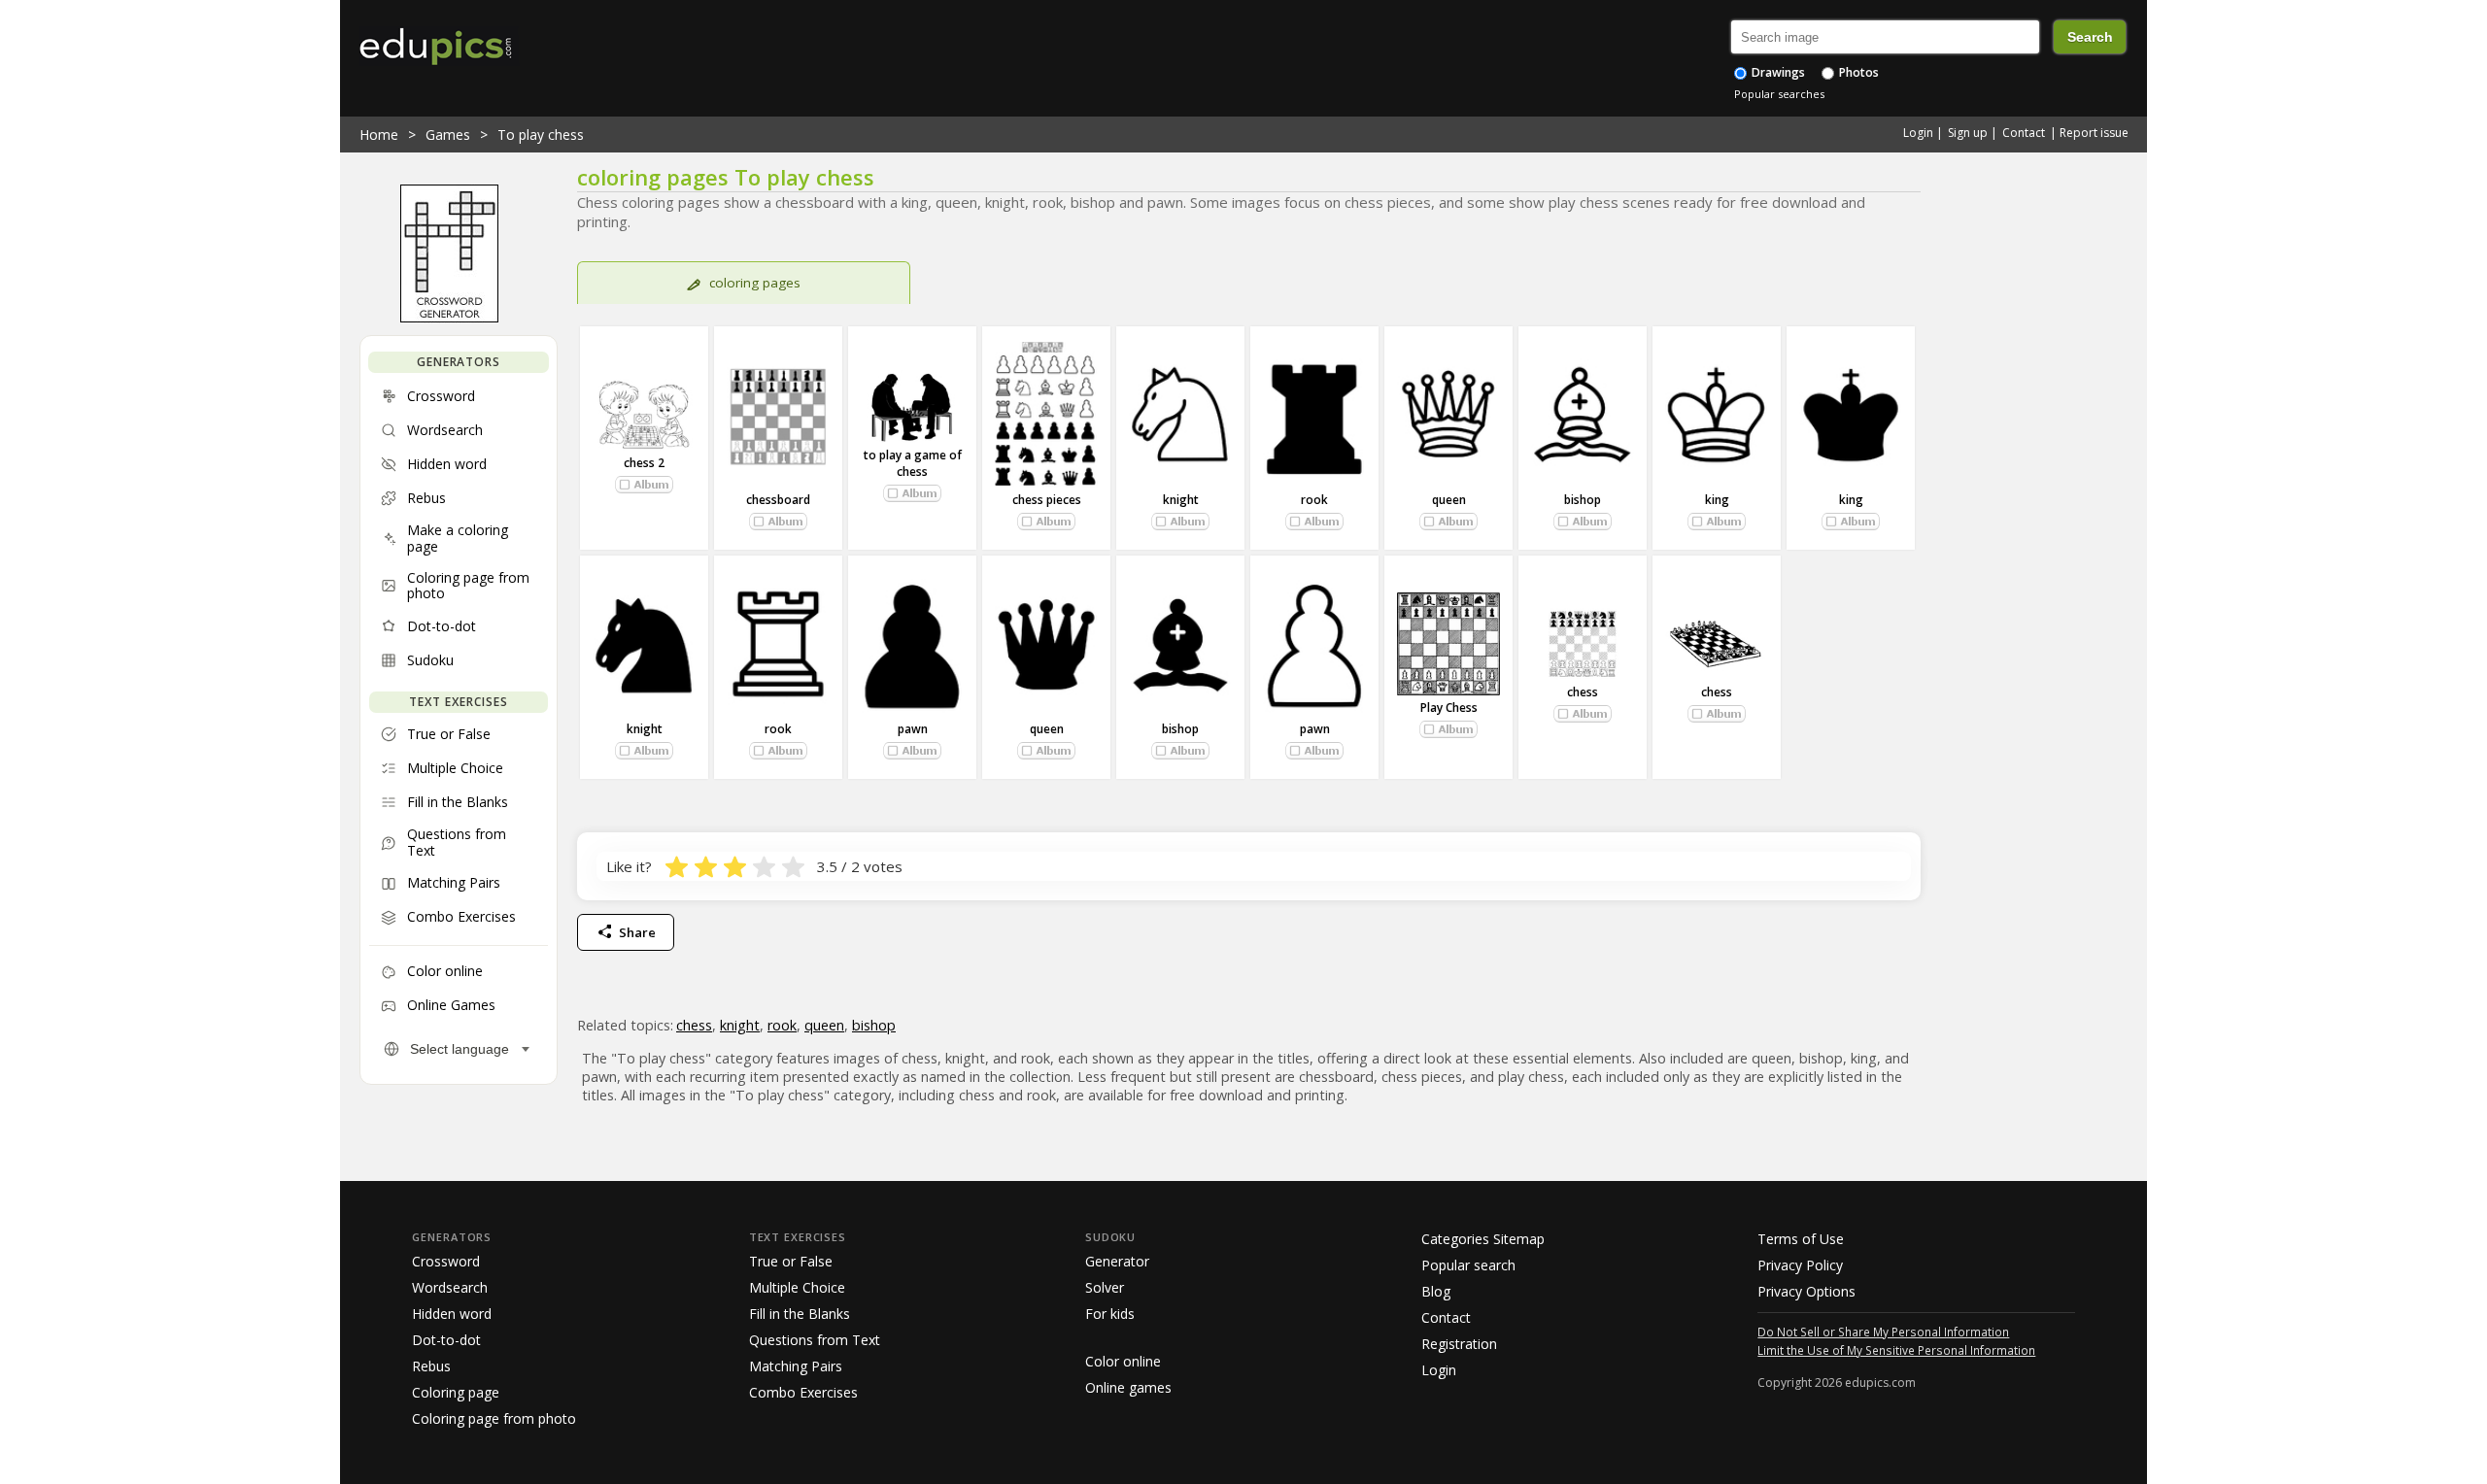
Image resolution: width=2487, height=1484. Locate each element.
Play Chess (1449, 708)
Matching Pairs (796, 1366)
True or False (791, 1261)
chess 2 (644, 463)
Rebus (431, 1366)
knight (1181, 500)
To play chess (541, 135)
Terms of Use (1801, 1239)
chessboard (778, 500)
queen (1449, 500)
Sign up (1968, 133)
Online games (1128, 1387)
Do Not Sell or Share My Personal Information (1883, 1332)
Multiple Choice (797, 1287)
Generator (1117, 1261)
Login (1918, 133)
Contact (2024, 133)
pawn (913, 729)
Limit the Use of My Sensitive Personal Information (1896, 1350)
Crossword (446, 1261)
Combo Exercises (803, 1392)
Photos (1857, 72)
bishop (1583, 500)
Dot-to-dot (446, 1340)
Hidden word (452, 1314)
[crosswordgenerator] (449, 318)
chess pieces (1047, 500)
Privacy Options (1806, 1291)
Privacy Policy (1800, 1265)
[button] (644, 485)
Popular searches (1779, 94)
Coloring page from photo (494, 1418)
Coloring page (456, 1392)
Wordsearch (450, 1287)
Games (448, 135)
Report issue (2094, 133)
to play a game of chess (913, 463)
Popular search (1468, 1265)
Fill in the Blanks (800, 1314)
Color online (1123, 1361)
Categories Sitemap (1483, 1239)
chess (1583, 692)
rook (1314, 500)
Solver (1105, 1287)
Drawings (1777, 72)
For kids (1110, 1314)
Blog (1436, 1291)
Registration (1459, 1344)
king (1717, 500)
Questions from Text (815, 1340)
